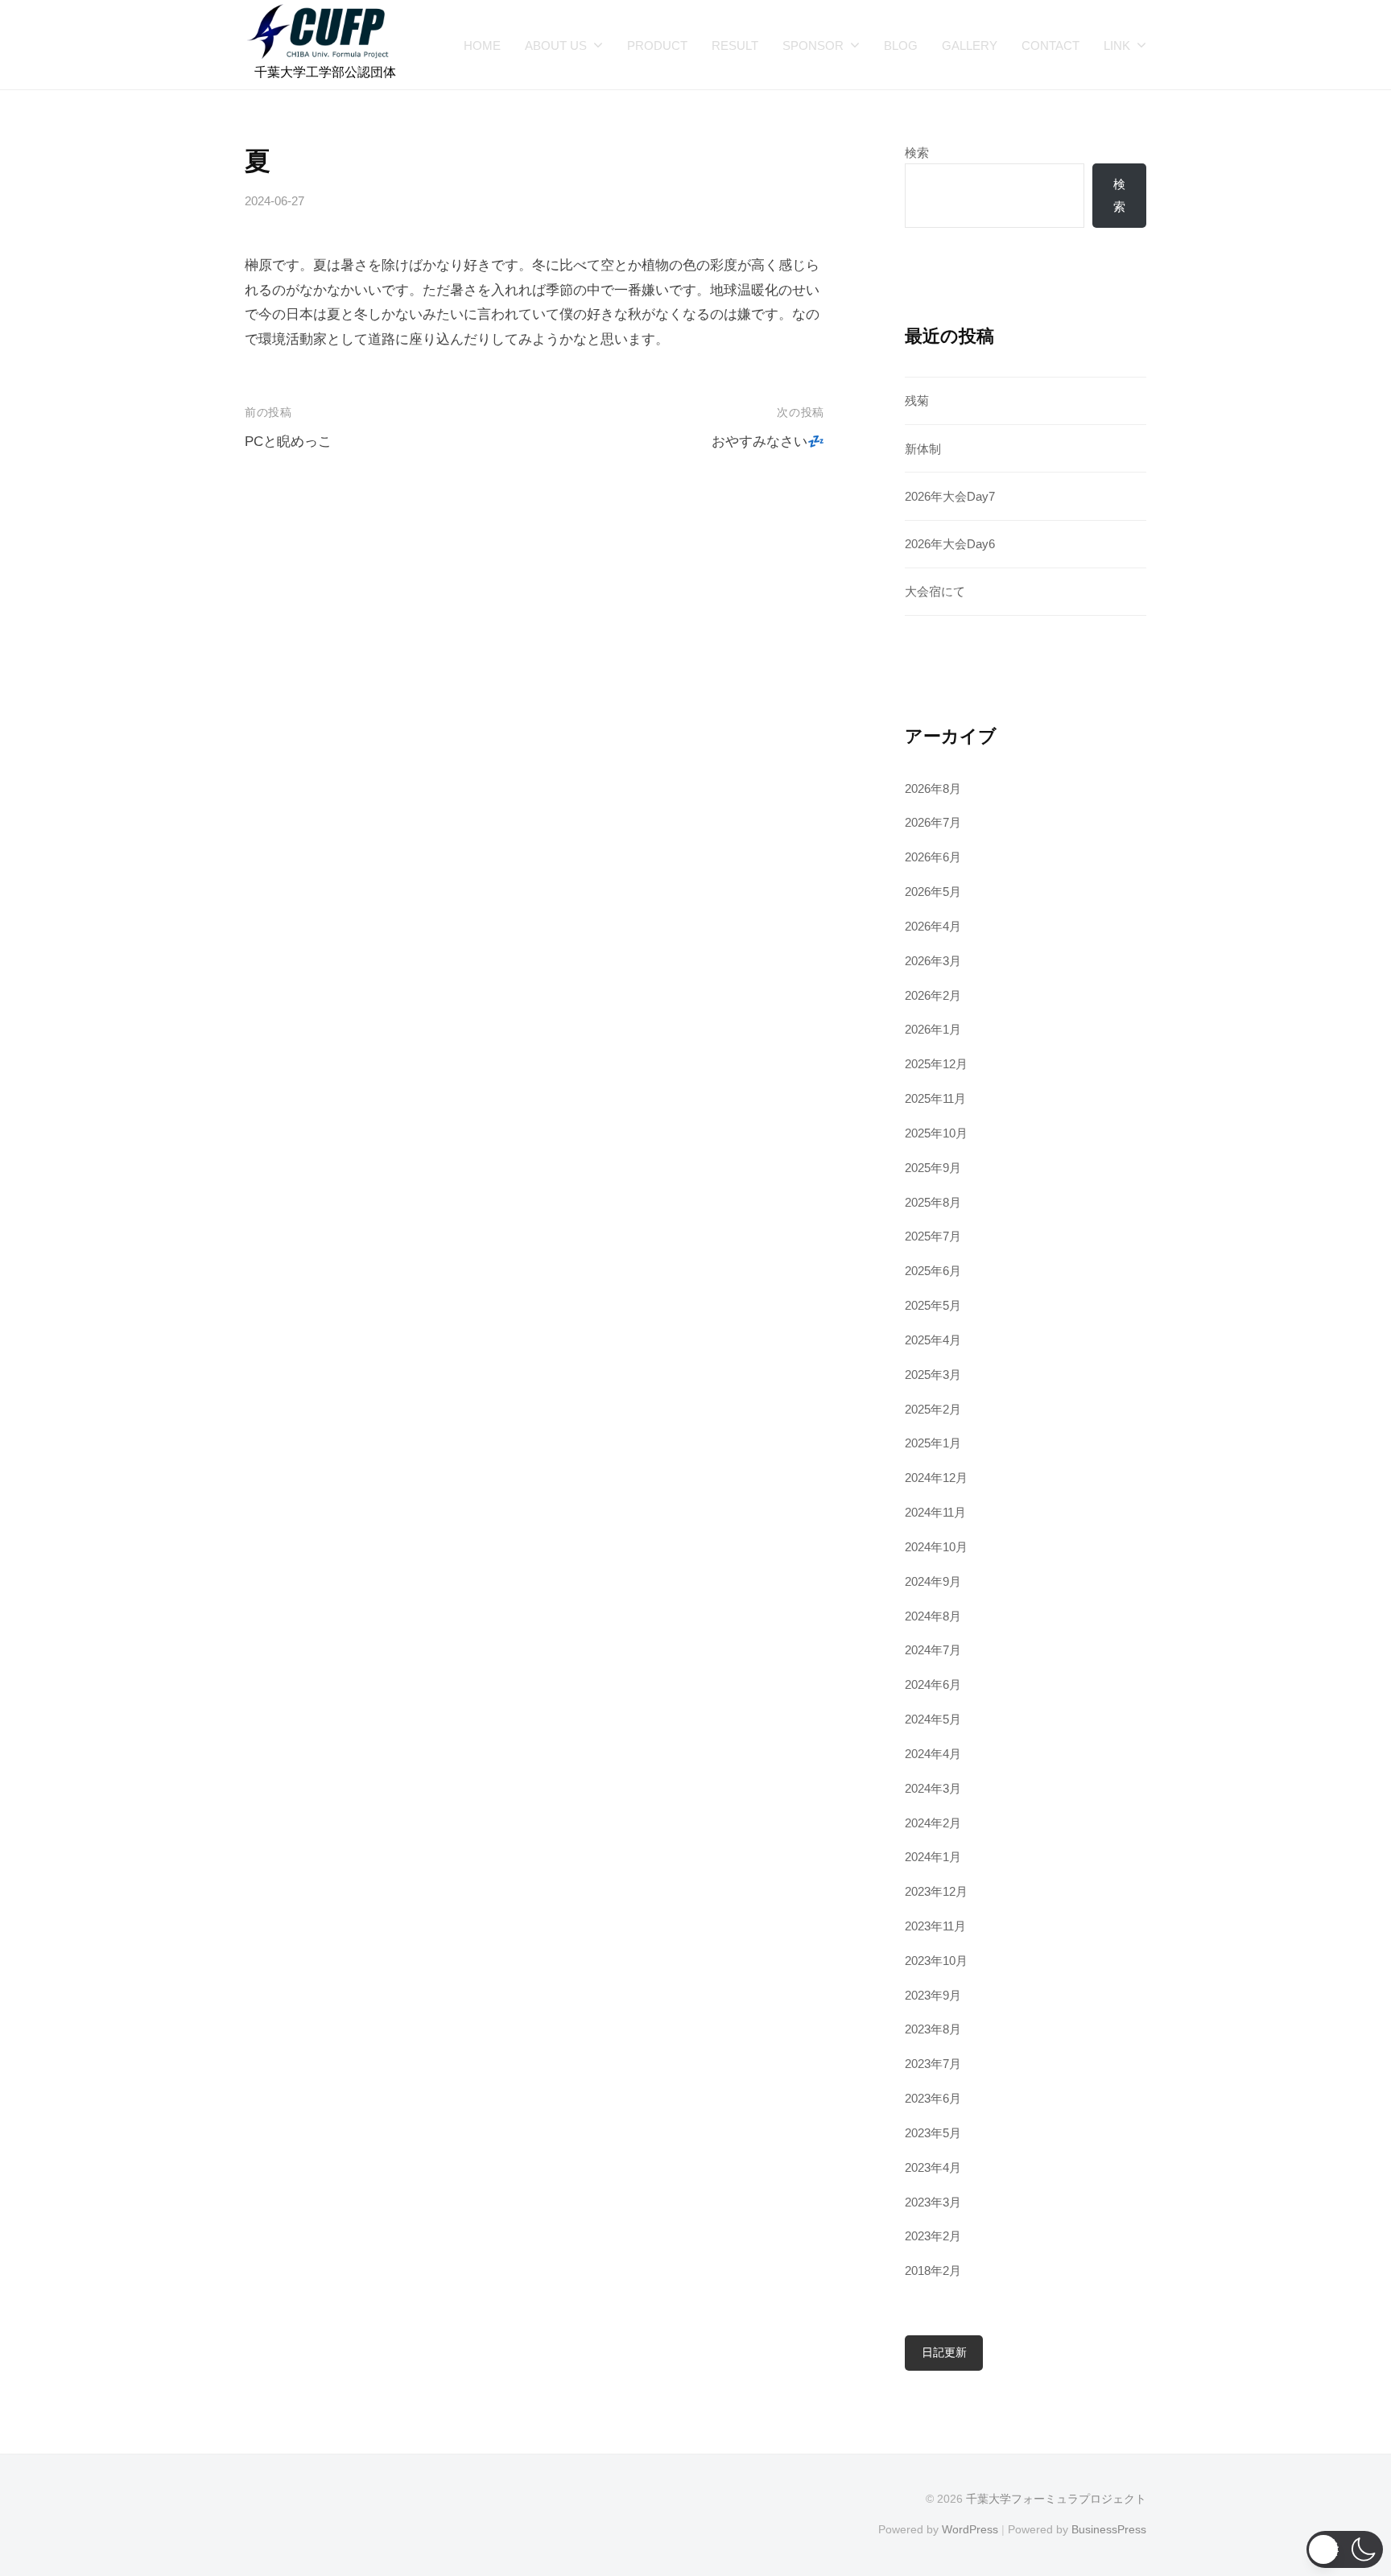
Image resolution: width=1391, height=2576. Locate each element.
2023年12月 (936, 1891)
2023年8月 (933, 2029)
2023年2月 (933, 2236)
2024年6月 (933, 1684)
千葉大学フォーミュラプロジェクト (1056, 2499)
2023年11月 (935, 1926)
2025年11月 (935, 1098)
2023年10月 (936, 1961)
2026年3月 (933, 961)
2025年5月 (933, 1305)
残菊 (917, 400)
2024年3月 (933, 1788)
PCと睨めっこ (288, 442)
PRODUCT (657, 45)
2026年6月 (933, 857)
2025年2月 (933, 1409)
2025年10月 (936, 1133)
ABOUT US (556, 45)
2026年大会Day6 (950, 544)
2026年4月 (933, 926)
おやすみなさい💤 (768, 442)
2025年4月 (933, 1340)
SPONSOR (813, 45)
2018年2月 (933, 2271)
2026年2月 (933, 995)
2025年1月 (933, 1443)
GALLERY (970, 45)
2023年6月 (933, 2098)
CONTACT (1050, 45)
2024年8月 (933, 1616)
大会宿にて (935, 591)
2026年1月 (933, 1029)
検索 (917, 153)
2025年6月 (933, 1271)
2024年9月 (933, 1581)
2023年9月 (933, 1995)
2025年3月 (933, 1375)
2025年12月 (936, 1064)
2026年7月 (933, 822)
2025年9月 (933, 1168)
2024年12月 (936, 1478)
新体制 (923, 449)
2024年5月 (933, 1719)
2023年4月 (933, 2167)
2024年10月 (936, 1547)
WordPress (970, 2529)
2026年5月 (933, 892)
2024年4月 (933, 1754)
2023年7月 (933, 2064)
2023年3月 (933, 2202)
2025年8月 (933, 1202)
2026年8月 (933, 788)
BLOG (901, 45)
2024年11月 (935, 1512)
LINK (1117, 45)
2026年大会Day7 (950, 496)
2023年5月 (933, 2133)
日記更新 (944, 2353)
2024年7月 (933, 1650)
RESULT (735, 45)
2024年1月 (933, 1857)
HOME (482, 45)
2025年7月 (933, 1236)
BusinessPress (1109, 2529)
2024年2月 (933, 1823)
